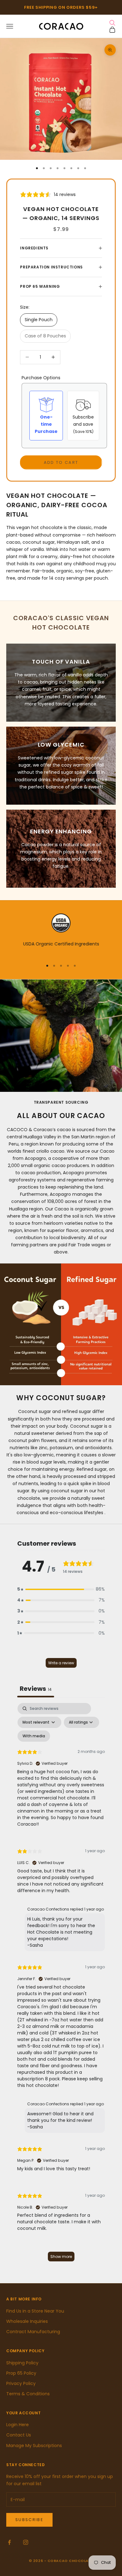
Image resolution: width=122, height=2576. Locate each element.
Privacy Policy (21, 2383)
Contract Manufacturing (33, 2332)
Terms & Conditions (28, 2394)
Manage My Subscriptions (34, 2446)
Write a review (61, 1663)
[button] (61, 1589)
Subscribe (29, 2520)
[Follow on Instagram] (26, 2542)
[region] (61, 934)
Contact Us (19, 2435)
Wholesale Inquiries (27, 2321)
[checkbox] (34, 1736)
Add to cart (61, 462)
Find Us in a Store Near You (35, 2311)
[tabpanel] (61, 1985)
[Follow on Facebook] (9, 2542)
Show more (61, 2257)
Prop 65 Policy (21, 2373)
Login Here (18, 2425)
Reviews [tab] (36, 1689)
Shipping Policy (22, 2363)
